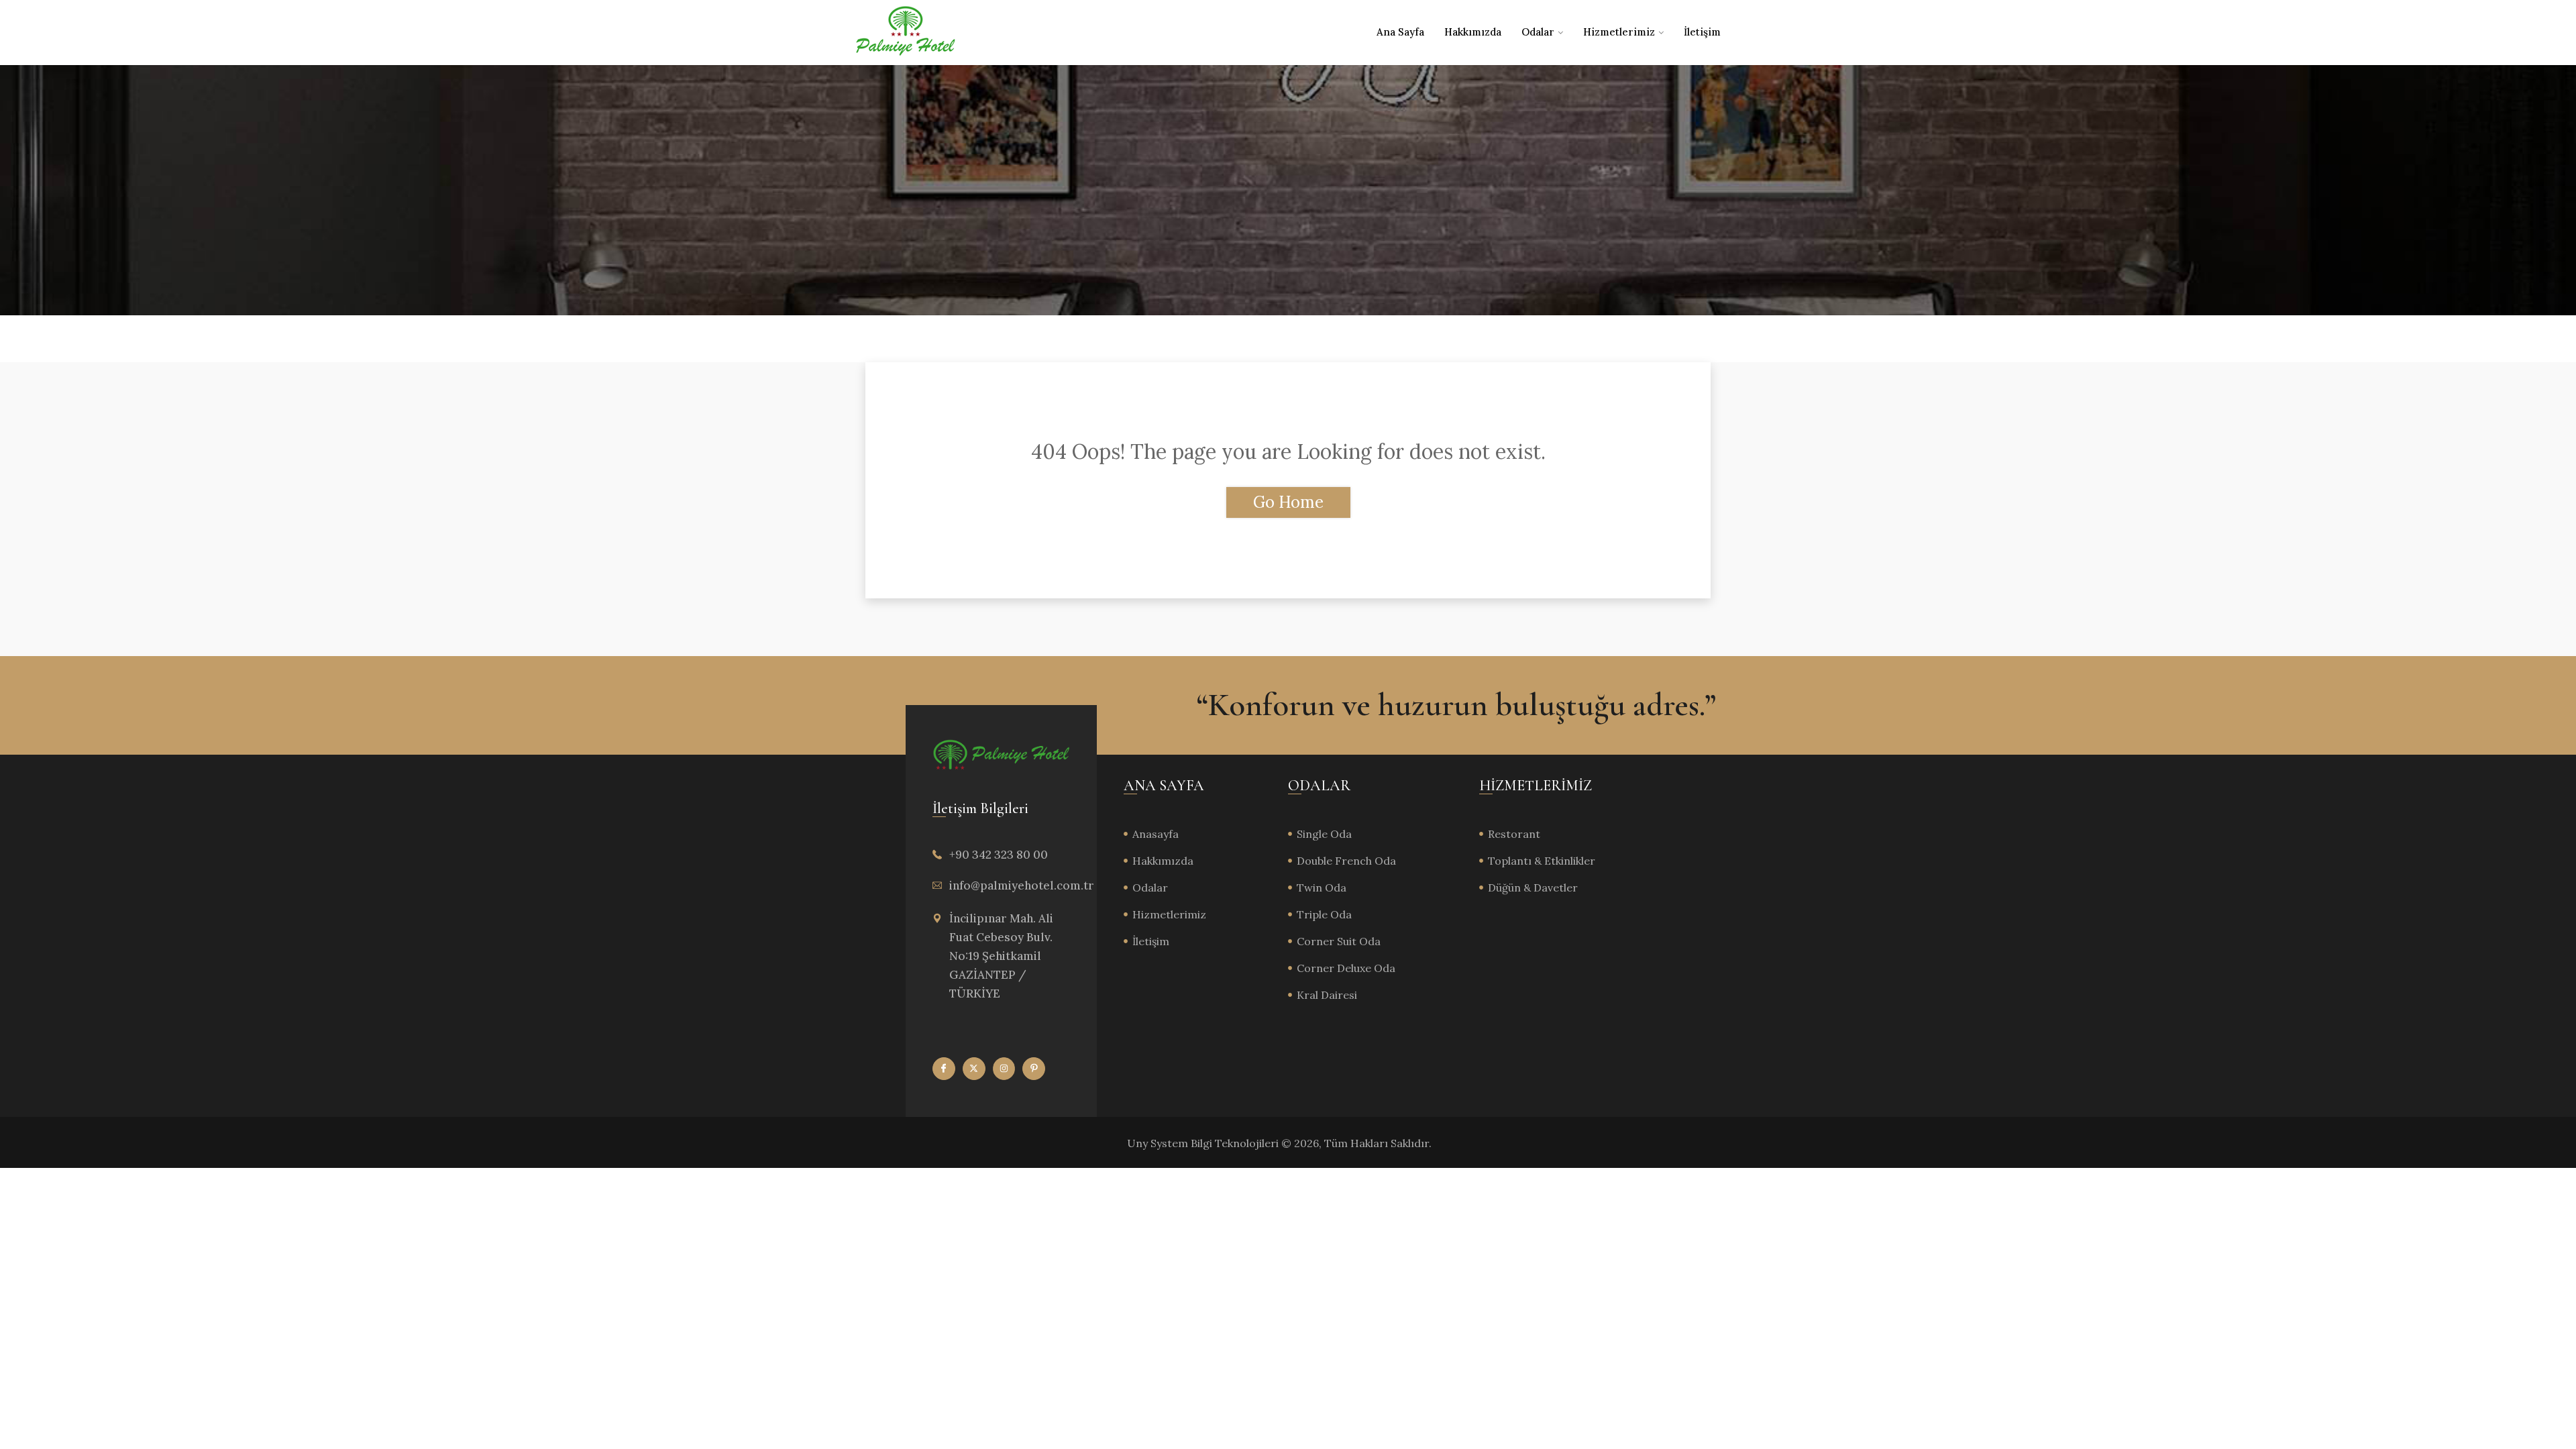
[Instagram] (1004, 1069)
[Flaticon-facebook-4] (944, 1069)
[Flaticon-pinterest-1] (1034, 1069)
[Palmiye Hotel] (906, 32)
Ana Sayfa (1400, 32)
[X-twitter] (974, 1069)
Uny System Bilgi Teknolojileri (1204, 1143)
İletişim (1702, 32)
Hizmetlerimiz (1619, 32)
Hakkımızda (1473, 32)
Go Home (1288, 502)
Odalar (1538, 32)
